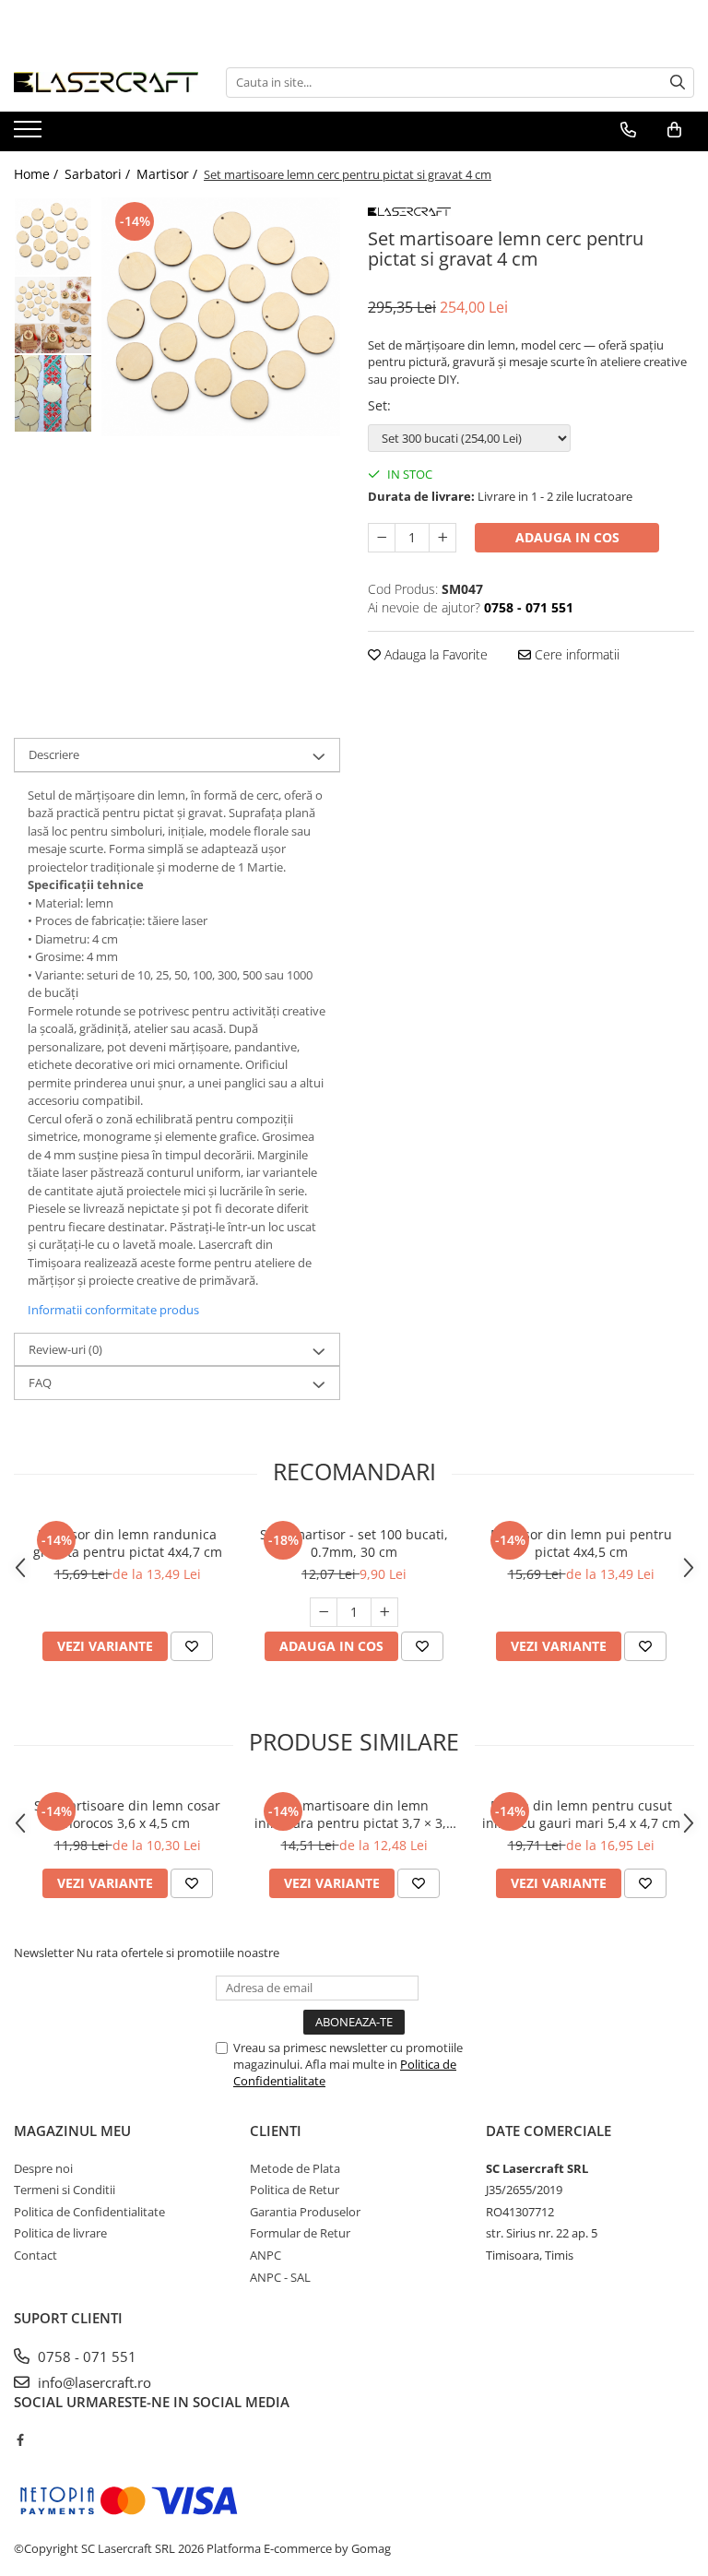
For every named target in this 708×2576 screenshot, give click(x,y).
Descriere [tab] (54, 754)
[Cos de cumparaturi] (674, 130)
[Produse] (30, 135)
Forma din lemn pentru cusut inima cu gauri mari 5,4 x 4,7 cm (581, 1814)
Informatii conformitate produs (113, 1310)
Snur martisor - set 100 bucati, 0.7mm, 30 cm (354, 1543)
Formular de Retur (300, 2233)
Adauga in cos (567, 537)
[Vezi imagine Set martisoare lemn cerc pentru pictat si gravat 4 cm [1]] (53, 315)
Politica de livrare (60, 2233)
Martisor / (169, 174)
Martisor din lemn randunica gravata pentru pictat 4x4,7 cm (128, 1543)
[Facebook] (20, 2439)
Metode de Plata (295, 2168)
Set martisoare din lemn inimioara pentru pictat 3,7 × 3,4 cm (354, 1814)
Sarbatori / (99, 174)
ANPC (265, 2255)
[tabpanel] (221, 317)
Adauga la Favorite (434, 654)
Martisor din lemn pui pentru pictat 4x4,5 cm (581, 1543)
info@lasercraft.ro (93, 2382)
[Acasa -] (106, 82)
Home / (38, 174)
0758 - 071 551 (85, 2356)
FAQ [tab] (40, 1383)
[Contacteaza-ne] (628, 130)
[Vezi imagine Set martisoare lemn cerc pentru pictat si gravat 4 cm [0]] (53, 237)
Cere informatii (575, 654)
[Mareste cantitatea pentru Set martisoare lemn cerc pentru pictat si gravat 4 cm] (442, 538)
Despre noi (43, 2168)
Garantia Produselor (305, 2212)
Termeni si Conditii (65, 2190)
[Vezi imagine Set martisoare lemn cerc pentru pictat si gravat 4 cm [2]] (53, 393)
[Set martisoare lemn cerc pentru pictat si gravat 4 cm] (221, 317)
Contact (35, 2255)
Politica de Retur (295, 2190)
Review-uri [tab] (65, 1349)
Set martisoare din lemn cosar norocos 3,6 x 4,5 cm (127, 1814)
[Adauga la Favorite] (192, 1646)
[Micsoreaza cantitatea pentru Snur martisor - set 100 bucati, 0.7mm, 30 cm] (324, 1612)
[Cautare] (678, 83)
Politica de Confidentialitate (89, 2212)
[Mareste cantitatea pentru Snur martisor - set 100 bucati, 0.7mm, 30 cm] (384, 1612)
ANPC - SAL (280, 2277)
